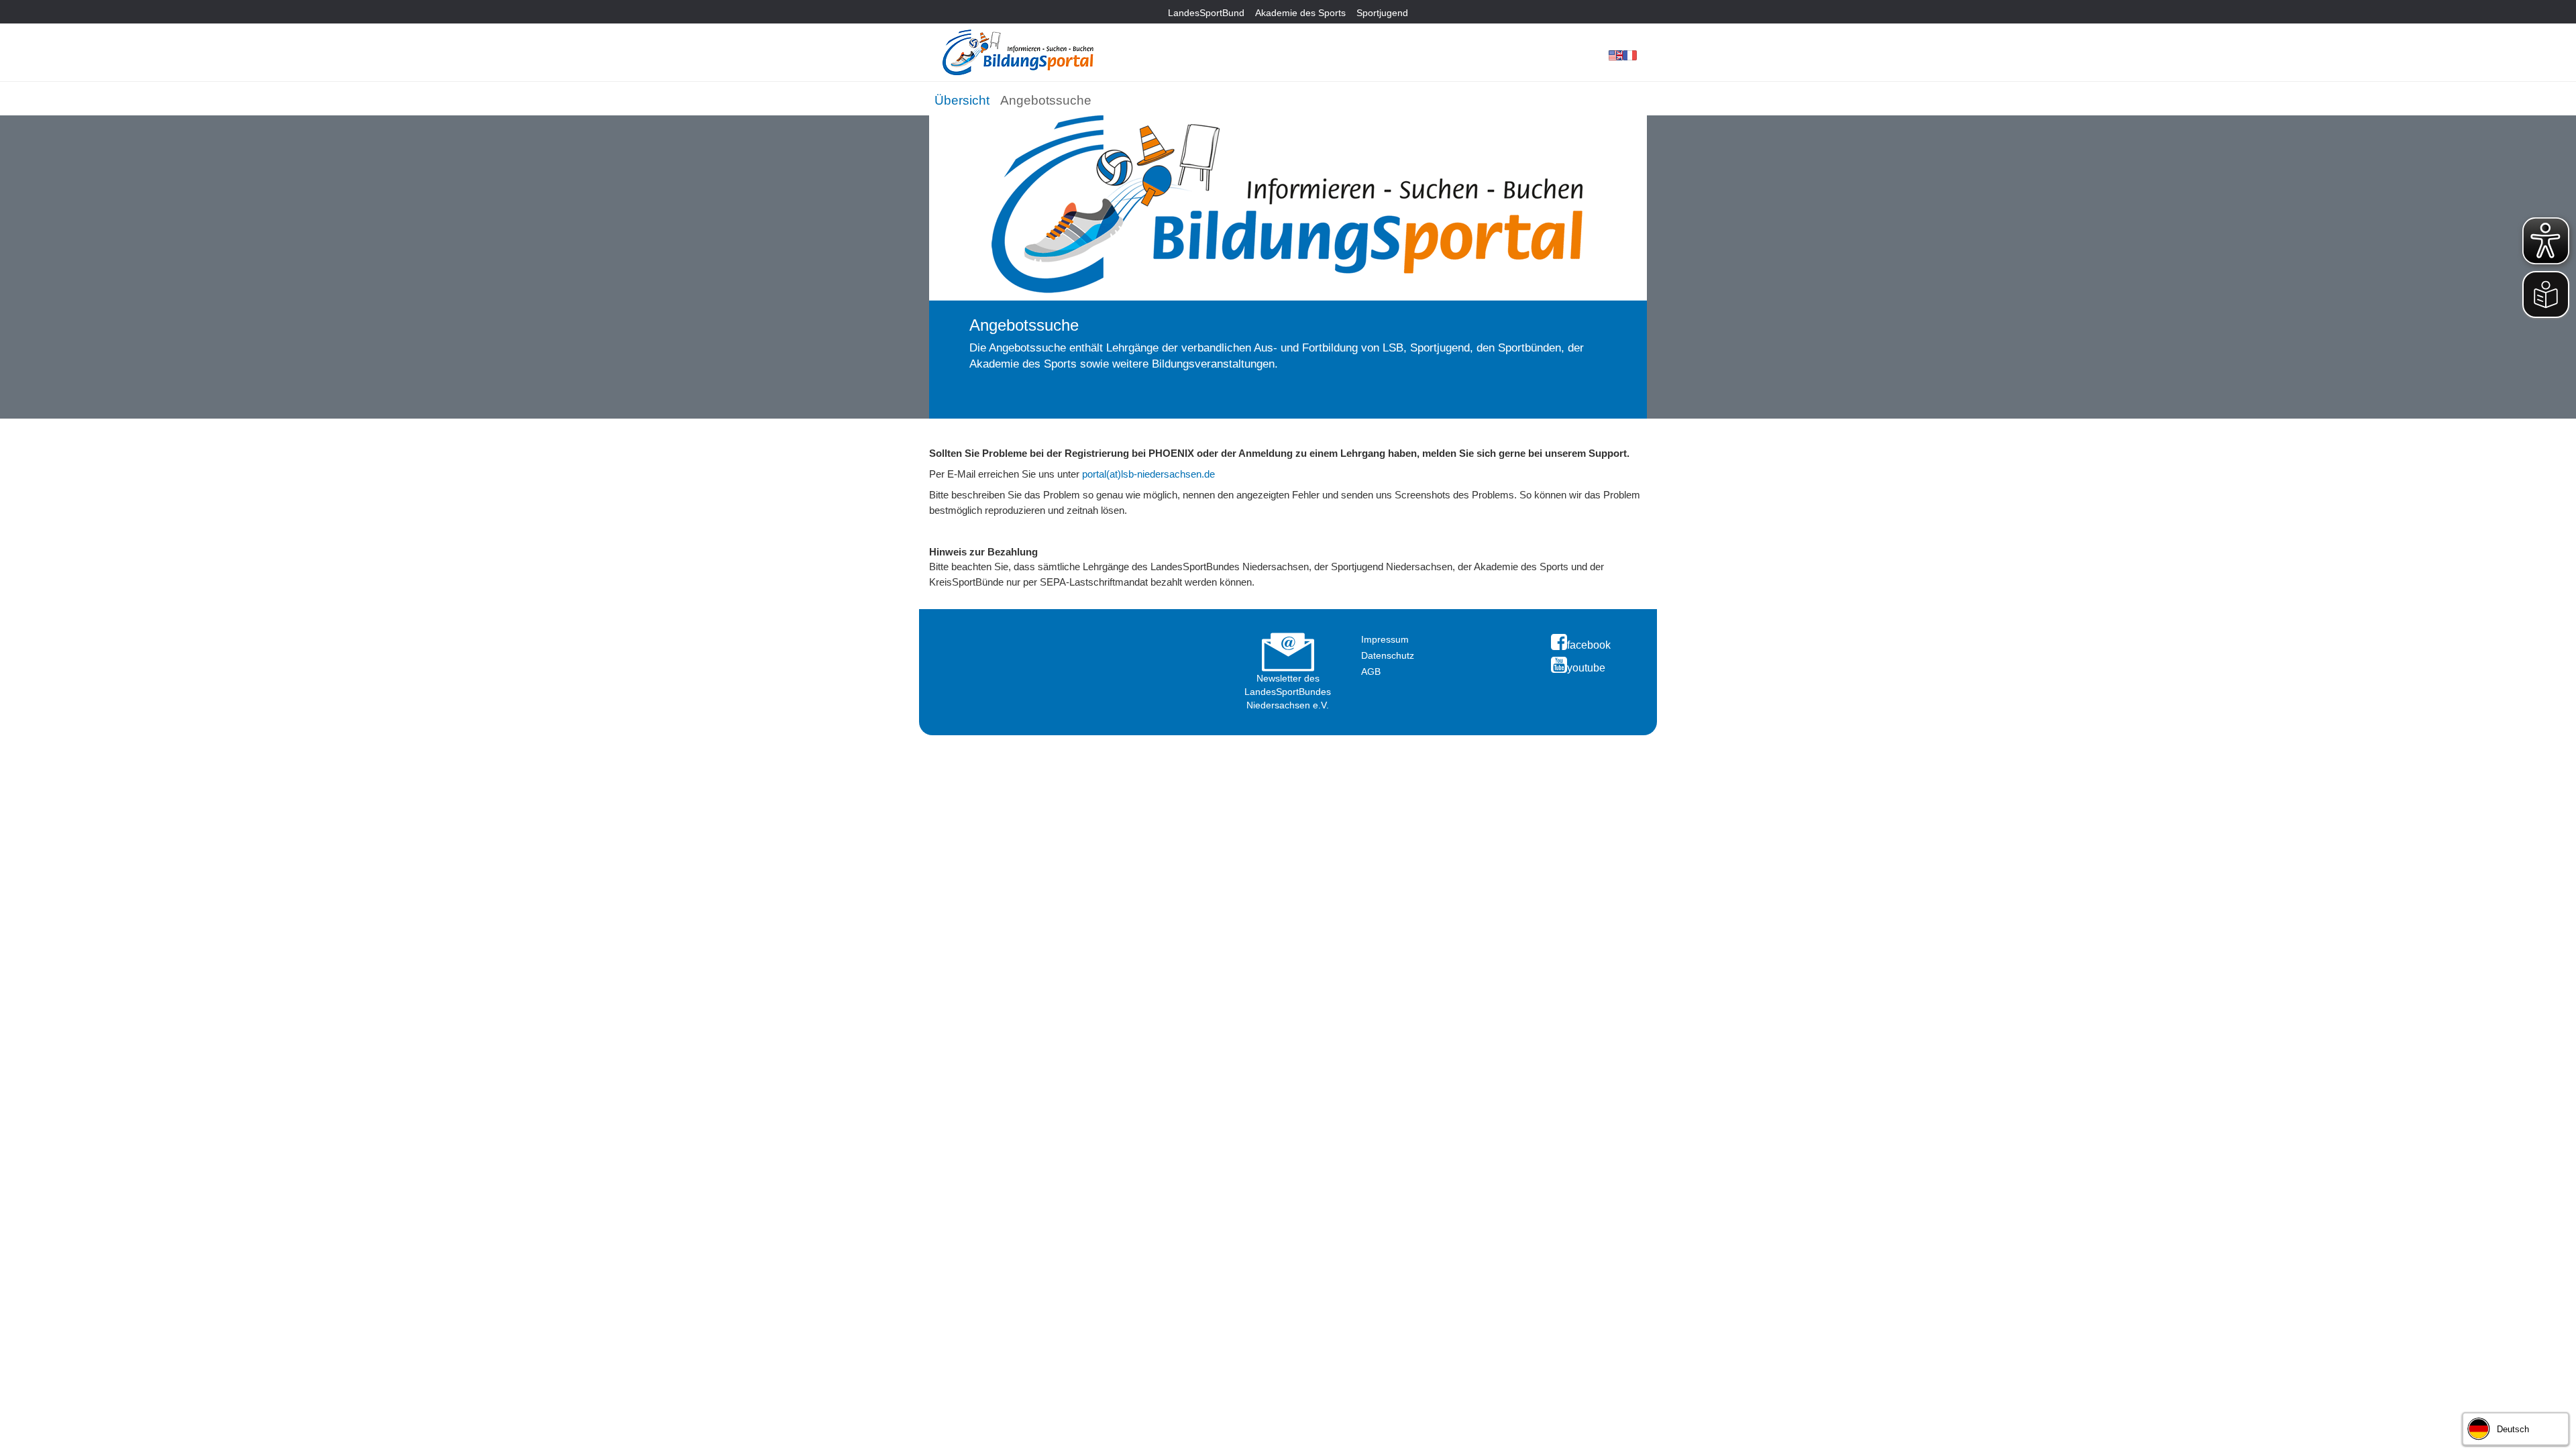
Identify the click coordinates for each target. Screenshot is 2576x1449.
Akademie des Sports (1300, 13)
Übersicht (962, 100)
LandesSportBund (1206, 13)
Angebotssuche (1046, 100)
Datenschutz (1388, 655)
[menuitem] (962, 98)
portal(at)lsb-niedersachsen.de (1148, 474)
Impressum (1385, 639)
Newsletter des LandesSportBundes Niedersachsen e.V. (1288, 692)
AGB (1371, 672)
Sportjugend (1382, 13)
